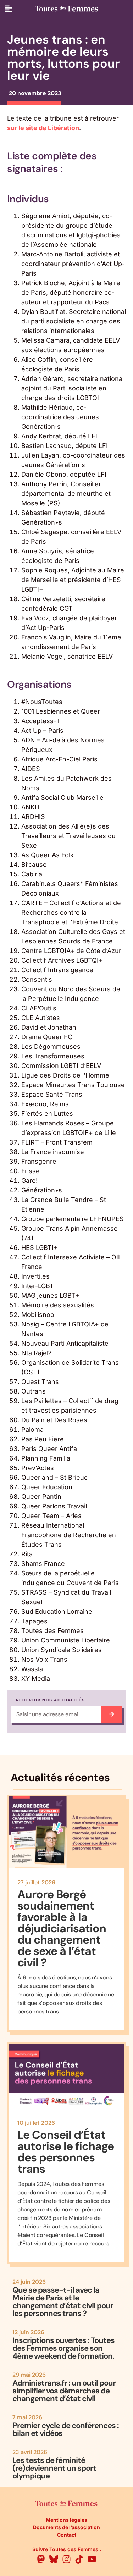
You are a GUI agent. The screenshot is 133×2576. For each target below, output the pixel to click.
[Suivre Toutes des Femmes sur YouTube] (92, 2559)
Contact (67, 2535)
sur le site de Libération (43, 128)
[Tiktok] (79, 2559)
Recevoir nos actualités (50, 1700)
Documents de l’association (66, 2527)
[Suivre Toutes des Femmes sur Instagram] (66, 2559)
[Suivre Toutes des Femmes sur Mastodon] (41, 2559)
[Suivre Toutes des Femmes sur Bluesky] (54, 2559)
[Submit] (112, 1714)
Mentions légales (66, 2520)
